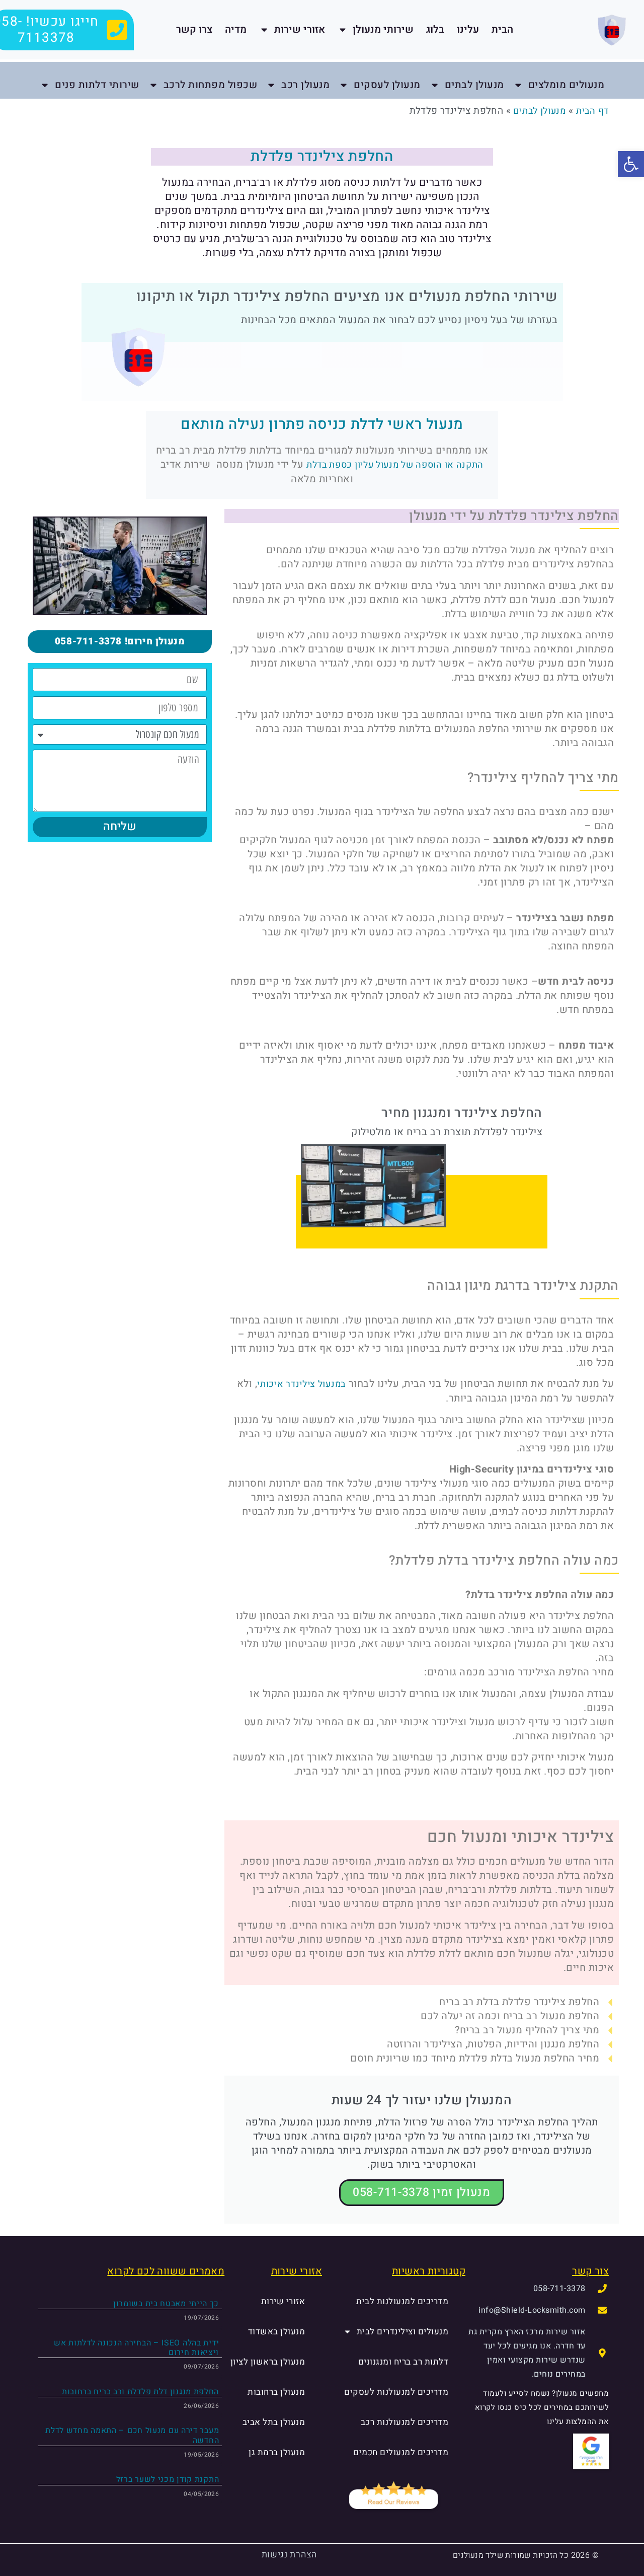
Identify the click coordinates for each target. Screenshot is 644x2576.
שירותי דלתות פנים (97, 85)
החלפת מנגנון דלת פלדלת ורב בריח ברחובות (140, 2392)
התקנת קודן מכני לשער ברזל (168, 2479)
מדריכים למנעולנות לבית (402, 2301)
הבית (502, 29)
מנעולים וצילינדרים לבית (403, 2332)
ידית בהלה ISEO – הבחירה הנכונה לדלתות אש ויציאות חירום (136, 2348)
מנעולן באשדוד (277, 2332)
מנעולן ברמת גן (277, 2452)
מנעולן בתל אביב (274, 2422)
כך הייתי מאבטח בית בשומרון (166, 2304)
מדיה (236, 29)
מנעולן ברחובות (276, 2392)
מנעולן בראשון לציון (268, 2362)
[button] (631, 164)
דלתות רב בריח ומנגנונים (404, 2362)
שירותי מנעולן (383, 29)
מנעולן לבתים (474, 85)
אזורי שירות (300, 29)
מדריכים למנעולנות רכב (405, 2422)
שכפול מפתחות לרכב (211, 85)
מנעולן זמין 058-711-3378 (422, 2192)
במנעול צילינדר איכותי (301, 1384)
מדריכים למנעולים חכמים (401, 2452)
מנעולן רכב (305, 85)
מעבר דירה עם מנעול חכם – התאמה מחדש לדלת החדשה (132, 2435)
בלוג (435, 29)
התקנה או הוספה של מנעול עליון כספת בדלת (395, 465)
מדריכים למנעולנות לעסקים (396, 2392)
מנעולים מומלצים (567, 85)
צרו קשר (194, 29)
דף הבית (592, 111)
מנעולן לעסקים (387, 85)
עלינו (468, 29)
